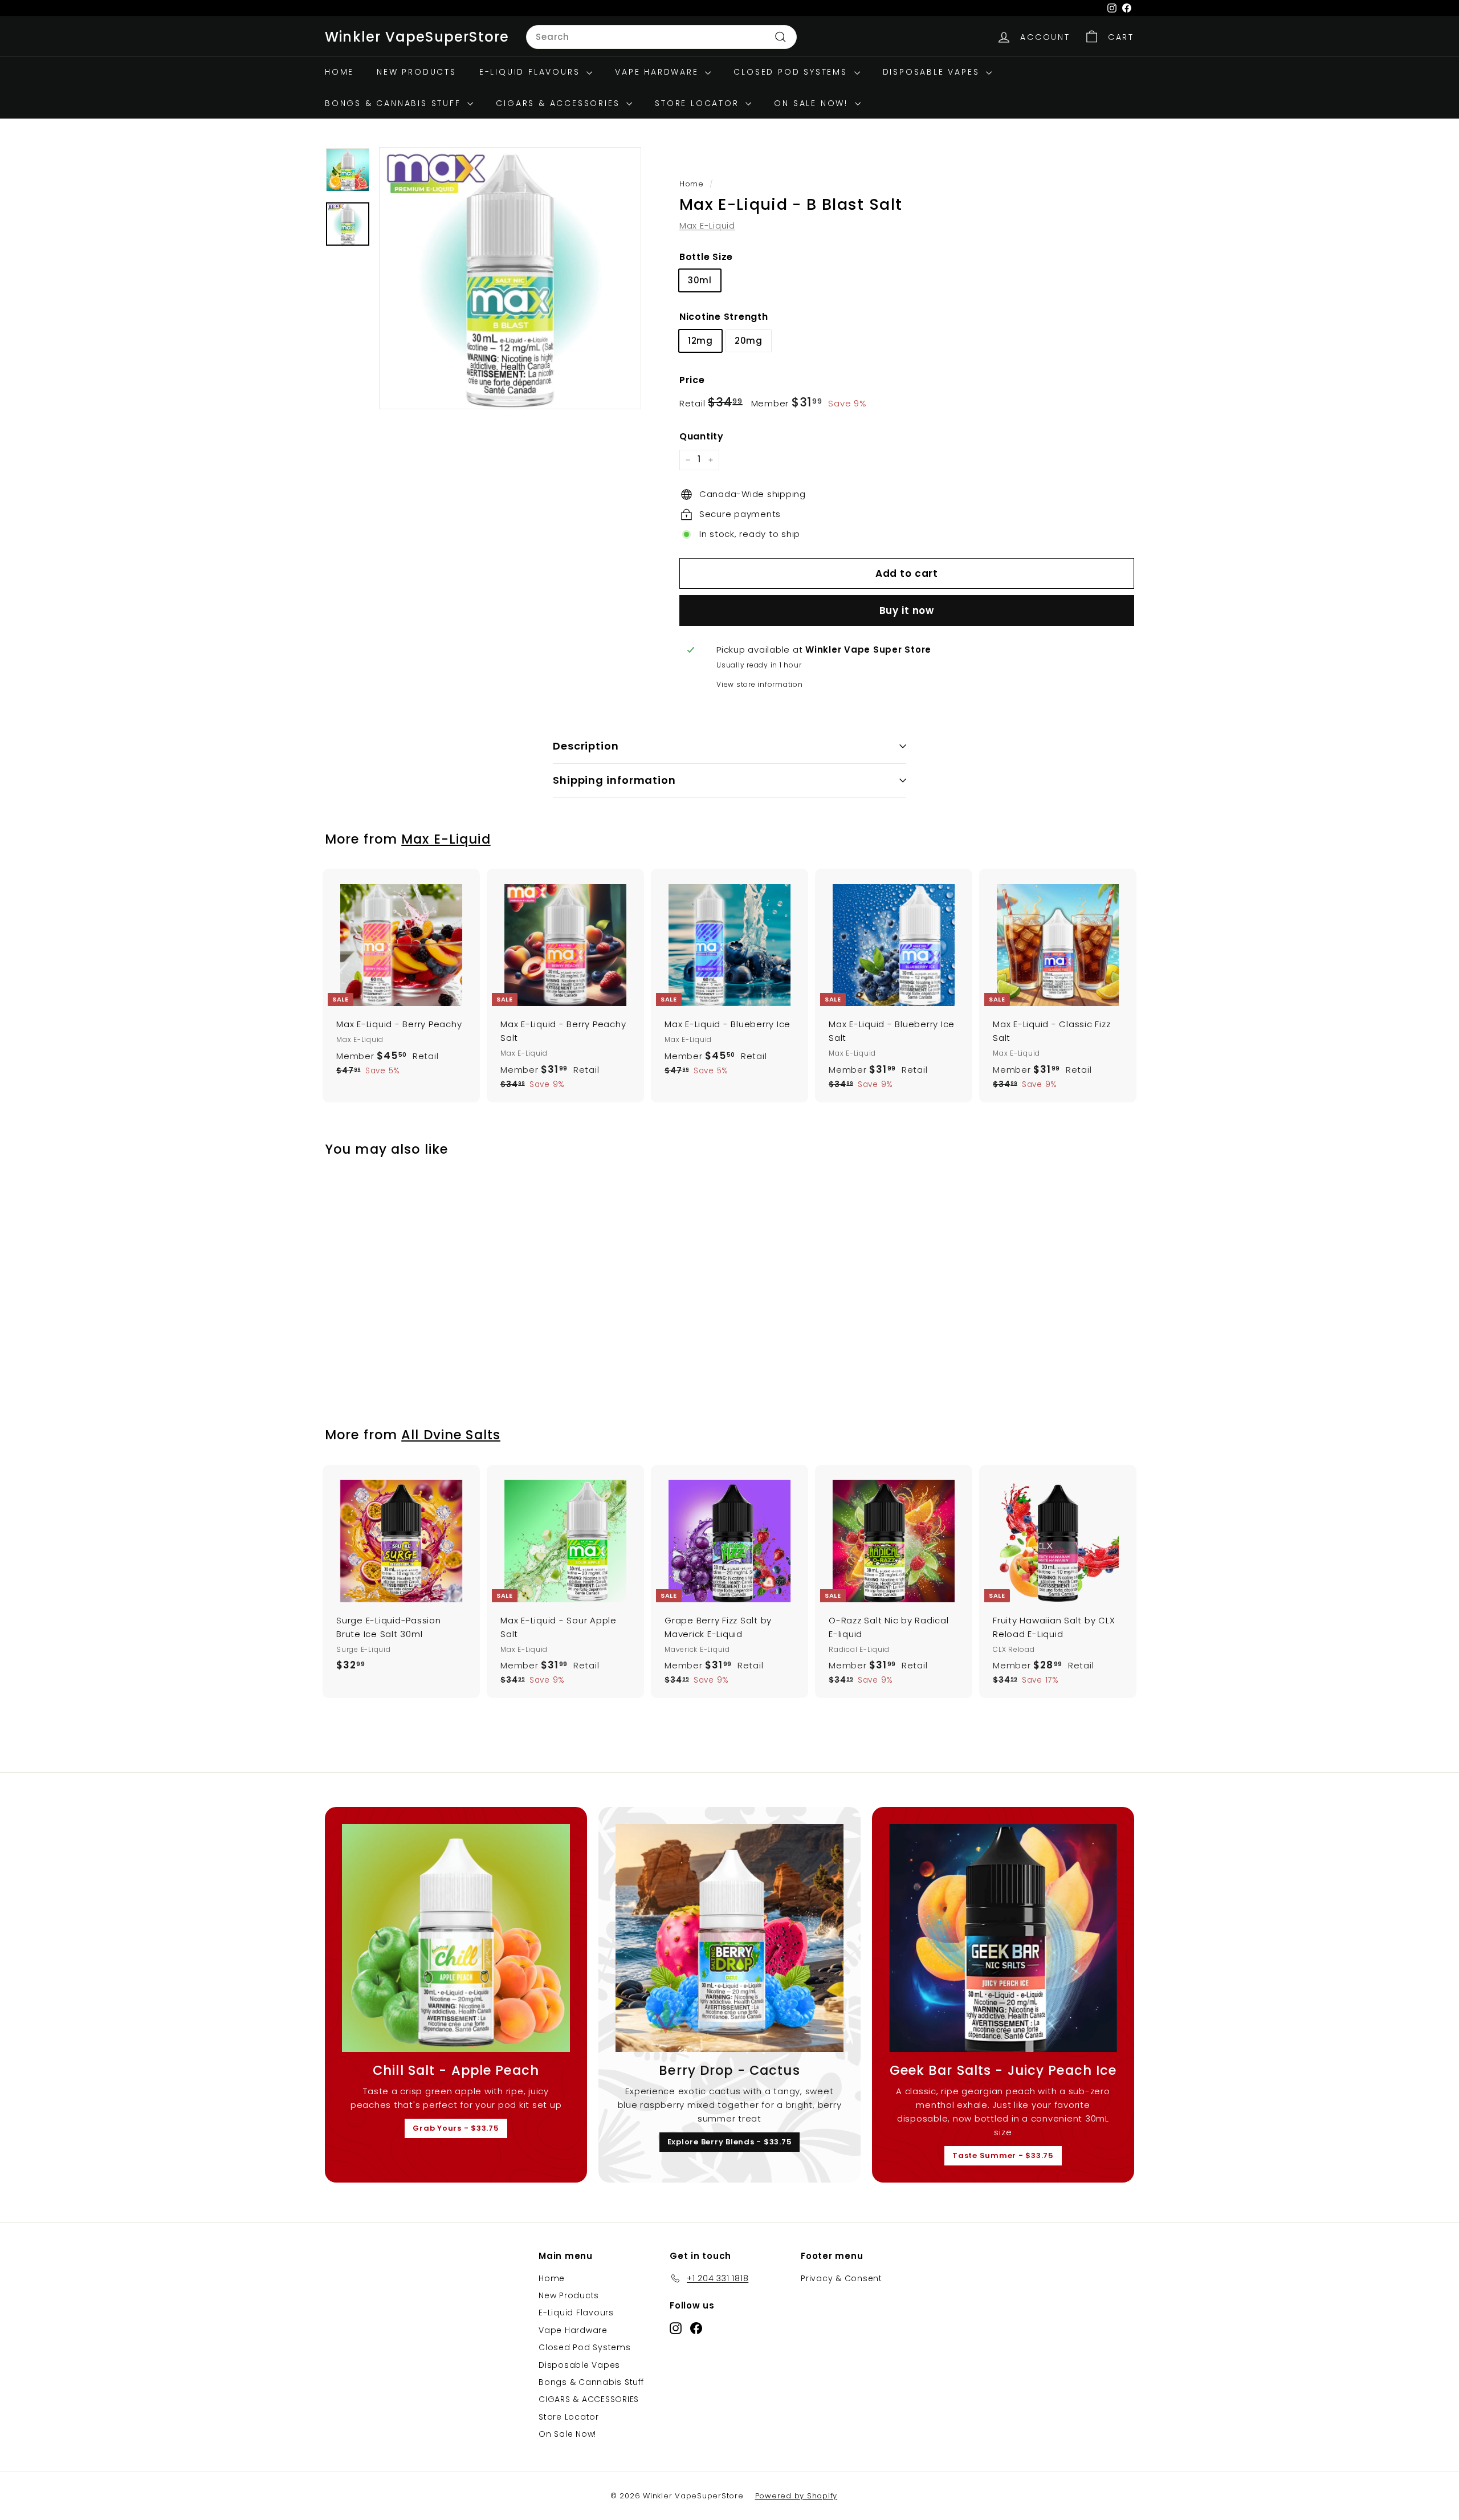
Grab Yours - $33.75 (456, 2128)
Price (692, 380)
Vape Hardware (659, 72)
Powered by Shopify (796, 2496)
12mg (700, 341)
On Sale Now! (813, 103)
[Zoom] (510, 278)
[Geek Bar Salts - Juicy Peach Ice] (1003, 1938)
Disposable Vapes (933, 72)
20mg (749, 341)
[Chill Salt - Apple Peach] (456, 1938)
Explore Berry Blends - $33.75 (730, 2142)
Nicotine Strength (724, 317)
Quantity (702, 436)
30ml (700, 280)
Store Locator (699, 103)
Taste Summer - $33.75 (1003, 2155)
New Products (417, 72)
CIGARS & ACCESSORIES (560, 103)
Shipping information (614, 780)
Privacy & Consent (841, 2278)
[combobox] (661, 37)
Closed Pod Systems (792, 72)
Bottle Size (706, 257)
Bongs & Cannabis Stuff (395, 103)
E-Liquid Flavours (531, 72)
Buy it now (907, 610)
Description (586, 746)
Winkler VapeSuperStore (417, 37)
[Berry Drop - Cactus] (729, 1938)
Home (339, 72)
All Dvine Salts (451, 1435)
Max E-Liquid (707, 225)
